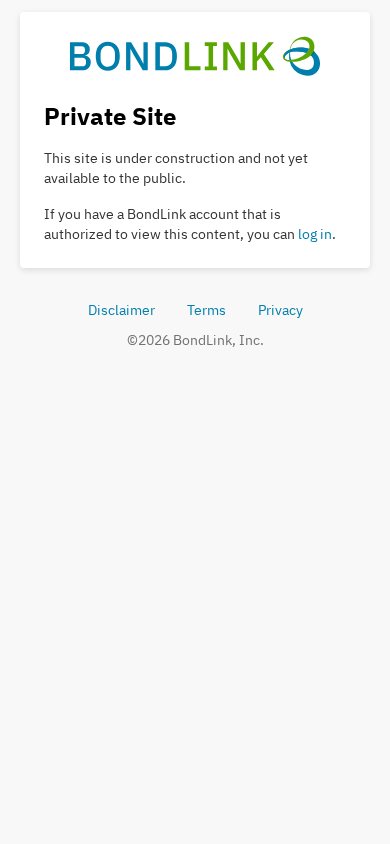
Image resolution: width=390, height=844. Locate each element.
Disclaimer (121, 310)
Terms (206, 310)
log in (315, 234)
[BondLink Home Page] (195, 55)
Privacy (280, 310)
